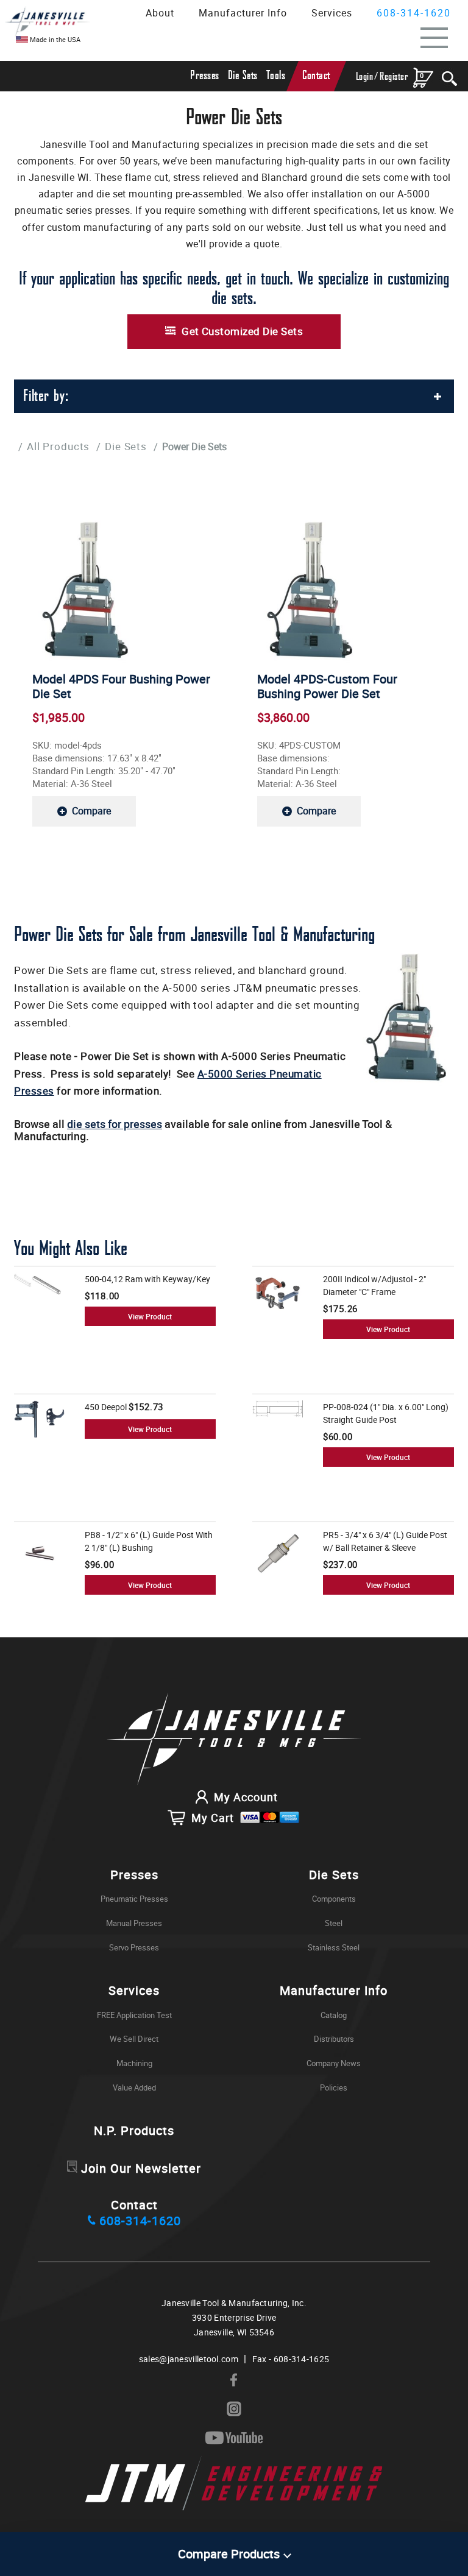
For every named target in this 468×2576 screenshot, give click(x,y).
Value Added (134, 2087)
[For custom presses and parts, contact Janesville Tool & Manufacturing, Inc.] (234, 1740)
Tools (276, 76)
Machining (134, 2063)
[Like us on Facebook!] (234, 2380)
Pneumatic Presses (134, 1899)
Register (394, 76)
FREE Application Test (134, 2015)
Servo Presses (134, 1947)
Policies (334, 2087)
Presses (205, 76)
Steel (334, 1923)
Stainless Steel (334, 1947)
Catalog (334, 2015)
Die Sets (243, 76)
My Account (246, 1797)
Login (365, 76)
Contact (316, 76)
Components (334, 1899)
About (160, 13)
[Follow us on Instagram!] (234, 2409)
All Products (58, 446)
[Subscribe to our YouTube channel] (234, 2438)
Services (332, 13)
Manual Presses (134, 1923)
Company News (334, 2063)
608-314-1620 (414, 13)
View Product (150, 1316)
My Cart (213, 1818)
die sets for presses (115, 1124)
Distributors (334, 2039)
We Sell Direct (134, 2039)
